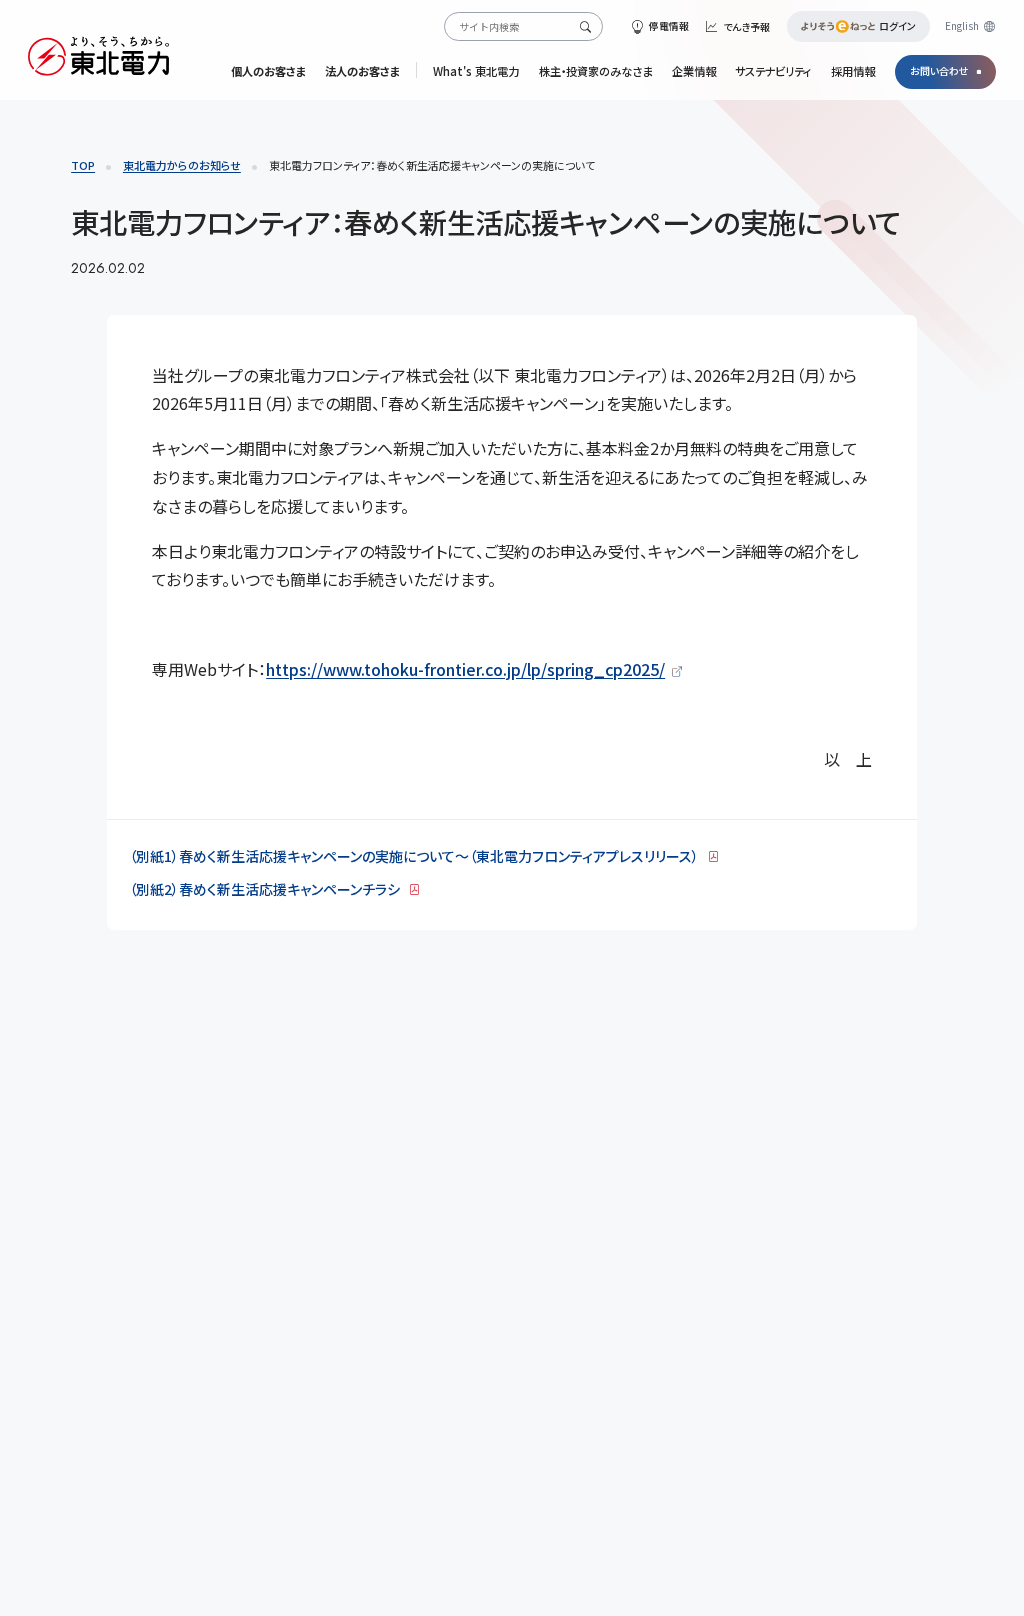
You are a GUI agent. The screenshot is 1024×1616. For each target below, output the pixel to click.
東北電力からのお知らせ (182, 165)
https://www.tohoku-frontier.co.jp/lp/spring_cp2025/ (465, 669)
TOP (83, 165)
